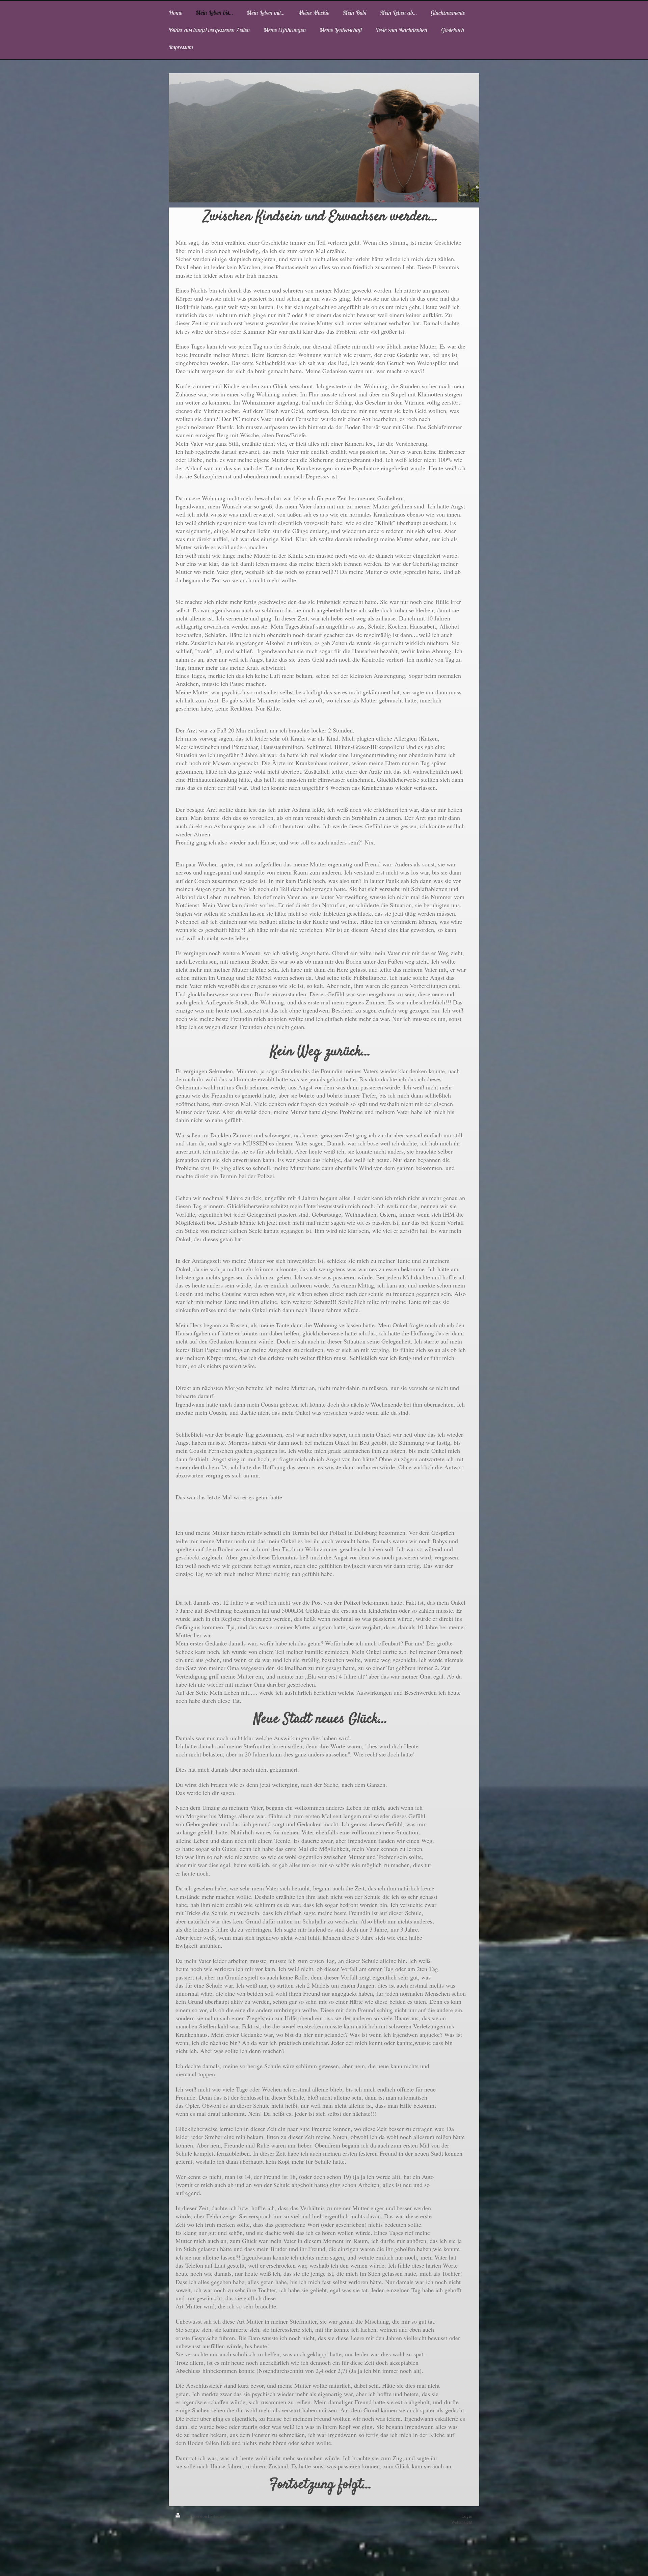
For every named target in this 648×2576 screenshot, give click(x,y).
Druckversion (195, 2516)
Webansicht (462, 2522)
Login (467, 2516)
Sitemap (218, 2516)
